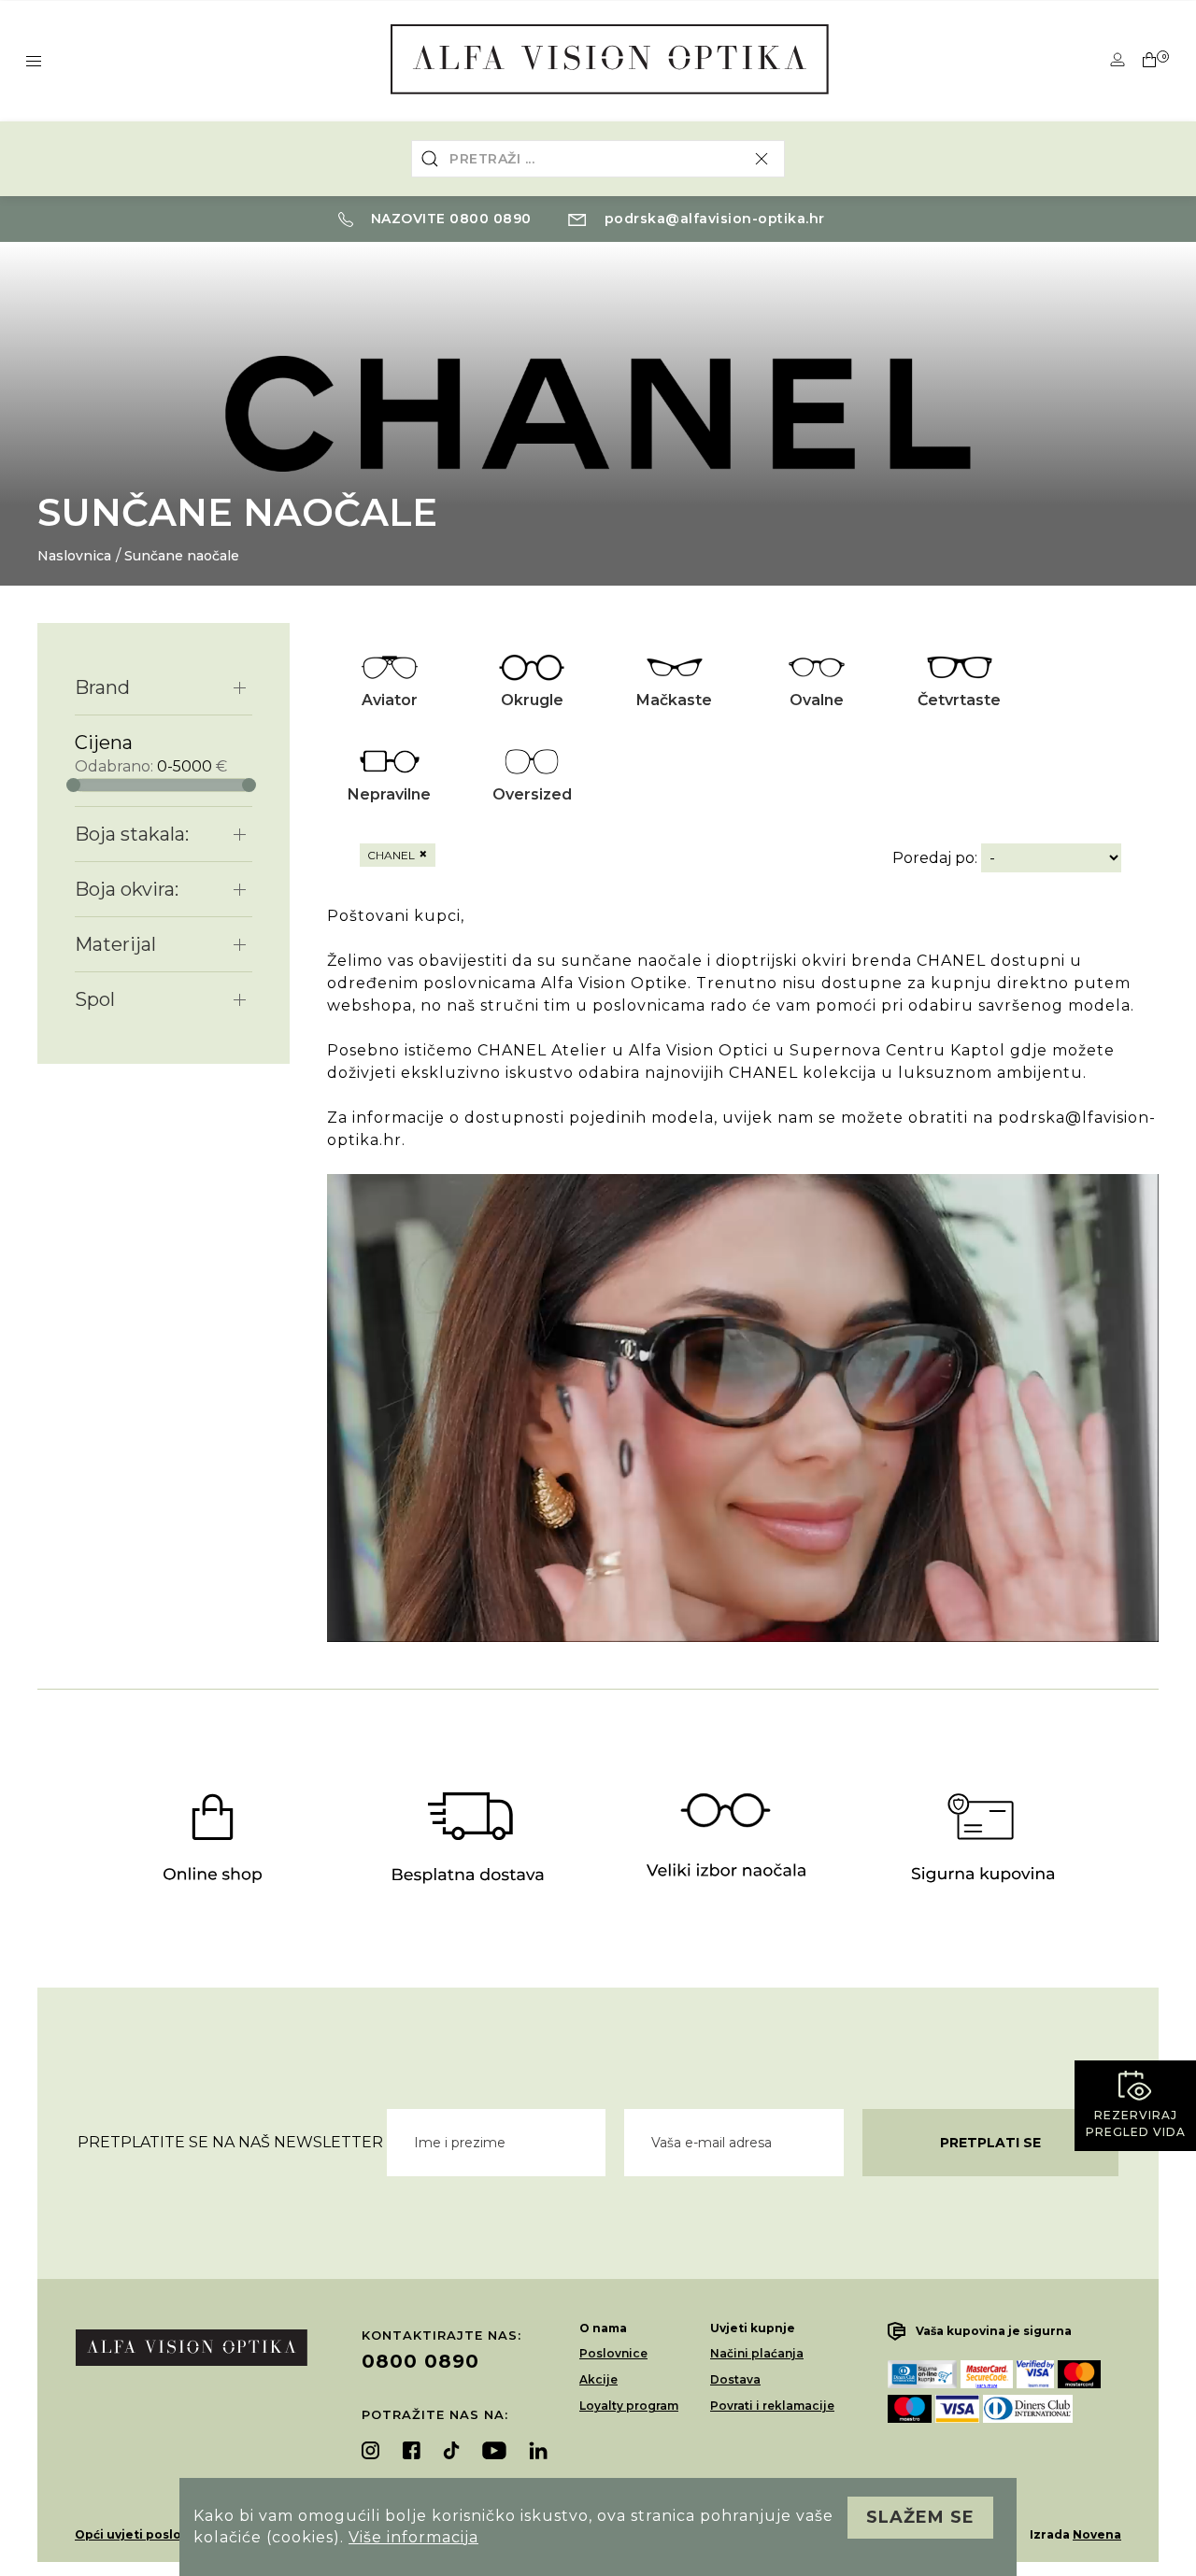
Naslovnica (74, 556)
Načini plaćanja (757, 2353)
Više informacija (413, 2537)
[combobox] (598, 159)
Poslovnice (613, 2353)
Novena (1097, 2534)
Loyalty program (629, 2406)
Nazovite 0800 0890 (449, 219)
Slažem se (920, 2517)
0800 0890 (420, 2361)
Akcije (598, 2379)
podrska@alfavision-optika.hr (712, 219)
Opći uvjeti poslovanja (145, 2534)
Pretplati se (990, 2143)
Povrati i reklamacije (772, 2406)
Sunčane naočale (182, 556)
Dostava (735, 2379)
